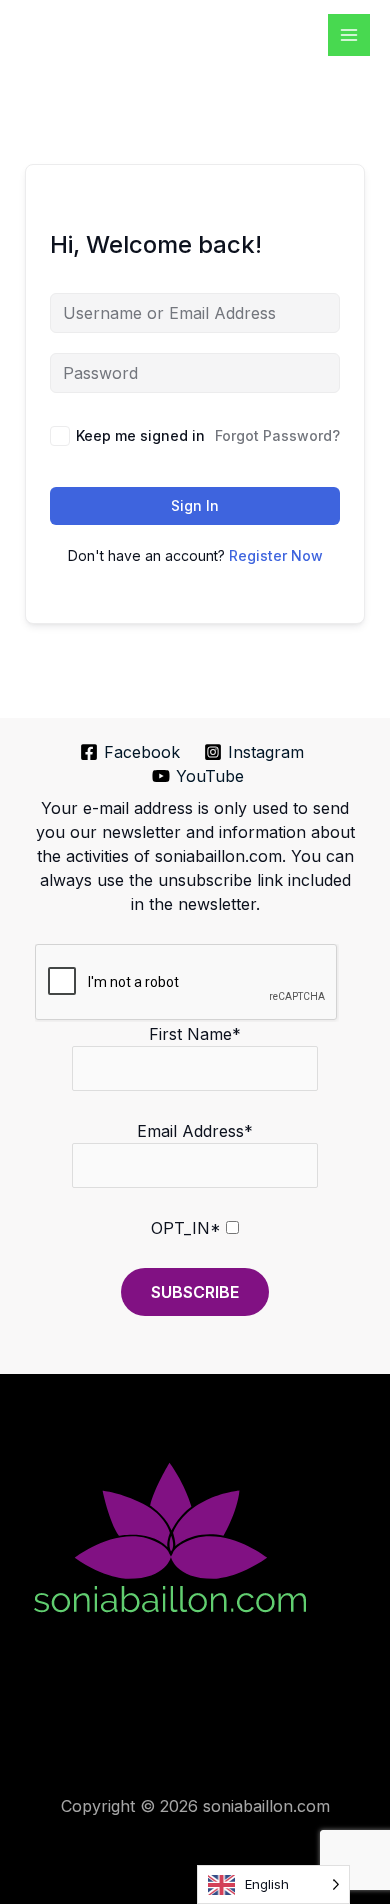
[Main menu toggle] (349, 35)
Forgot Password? (277, 435)
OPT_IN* (186, 1228)
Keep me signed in (140, 435)
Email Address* (195, 1131)
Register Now (276, 555)
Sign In (195, 505)
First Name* (195, 1034)
